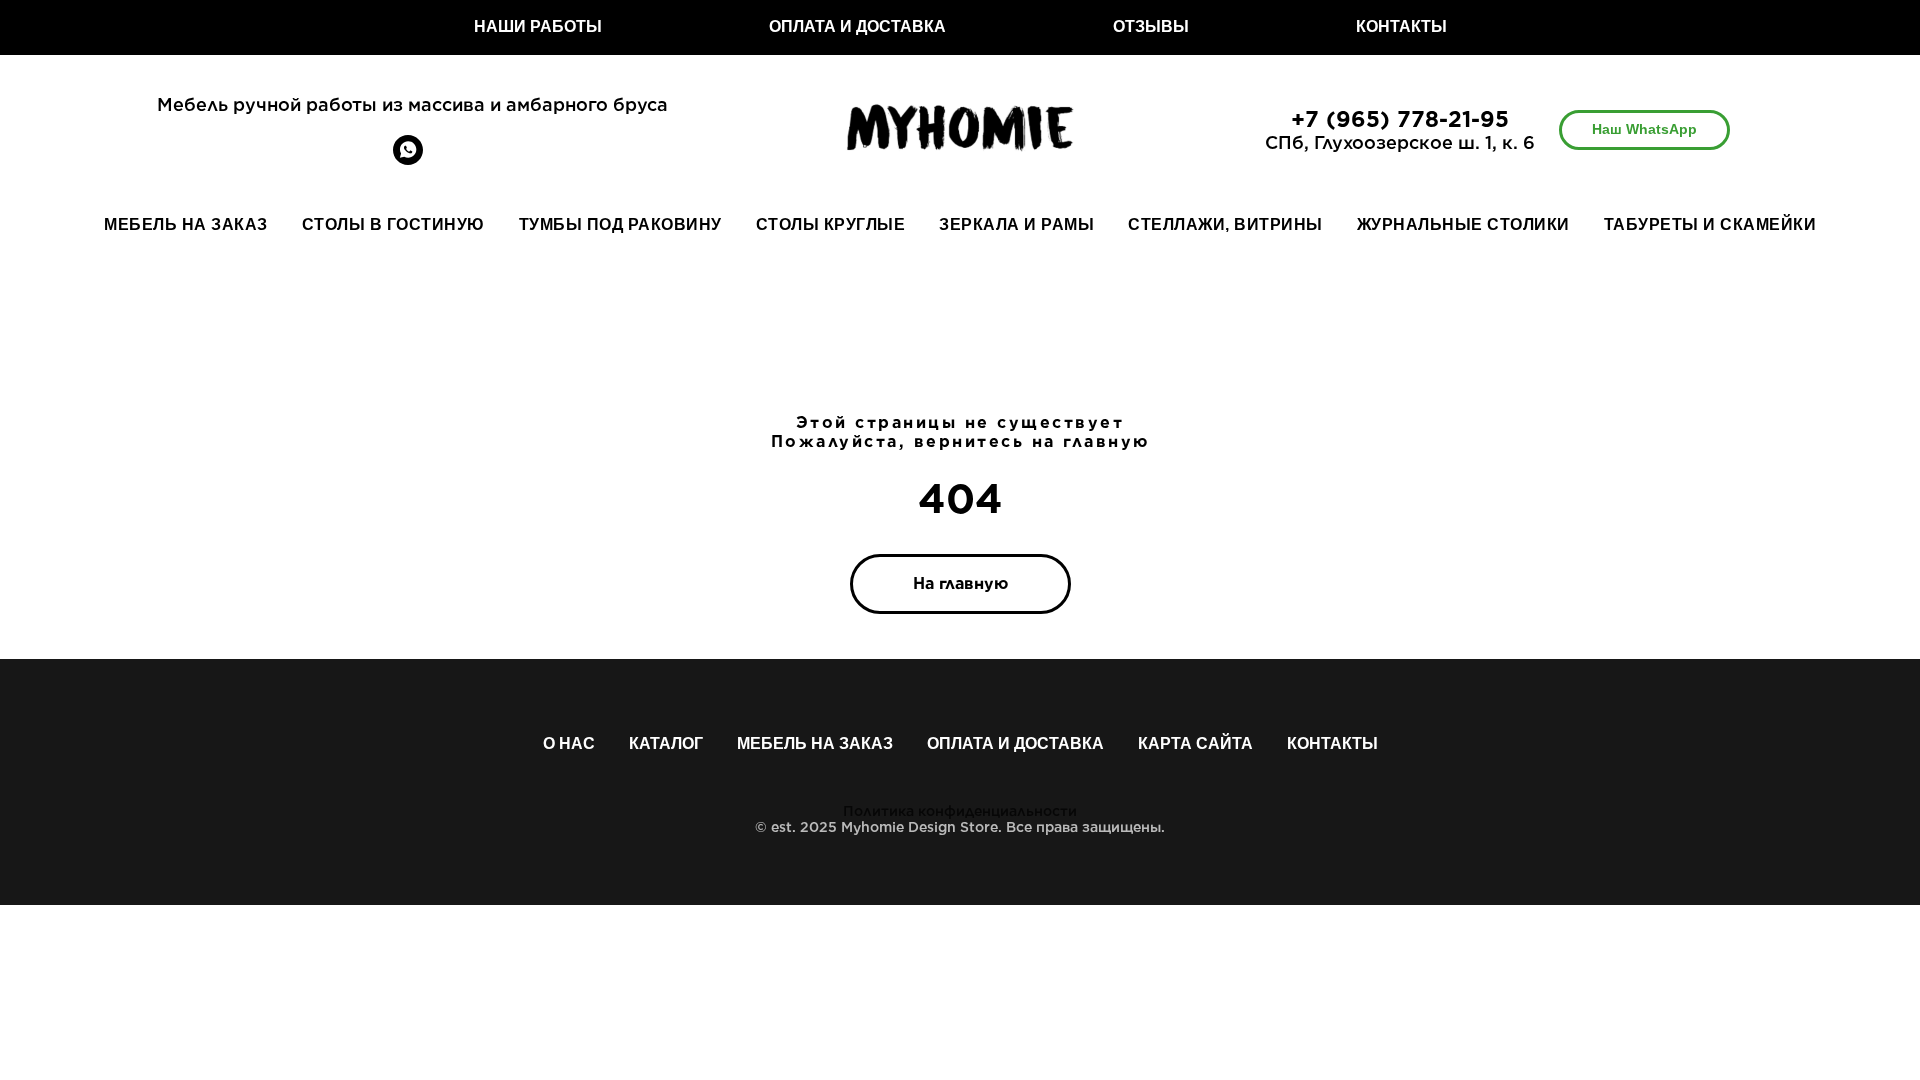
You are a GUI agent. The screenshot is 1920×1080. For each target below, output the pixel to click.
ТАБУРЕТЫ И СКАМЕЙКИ (1710, 224)
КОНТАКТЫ (1401, 26)
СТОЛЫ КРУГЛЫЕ (831, 224)
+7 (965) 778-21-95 (1400, 119)
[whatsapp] (408, 159)
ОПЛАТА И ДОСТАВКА (857, 26)
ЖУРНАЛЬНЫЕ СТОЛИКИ (1463, 224)
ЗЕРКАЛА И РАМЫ (1016, 224)
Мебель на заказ (815, 743)
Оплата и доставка (1015, 743)
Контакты (1332, 743)
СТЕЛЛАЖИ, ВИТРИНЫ (1225, 224)
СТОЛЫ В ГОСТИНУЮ (393, 224)
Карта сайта (1195, 743)
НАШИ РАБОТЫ (538, 26)
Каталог (666, 743)
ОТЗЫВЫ (1151, 26)
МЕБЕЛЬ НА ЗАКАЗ (186, 224)
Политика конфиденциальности (960, 811)
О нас (569, 743)
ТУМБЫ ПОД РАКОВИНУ (620, 224)
